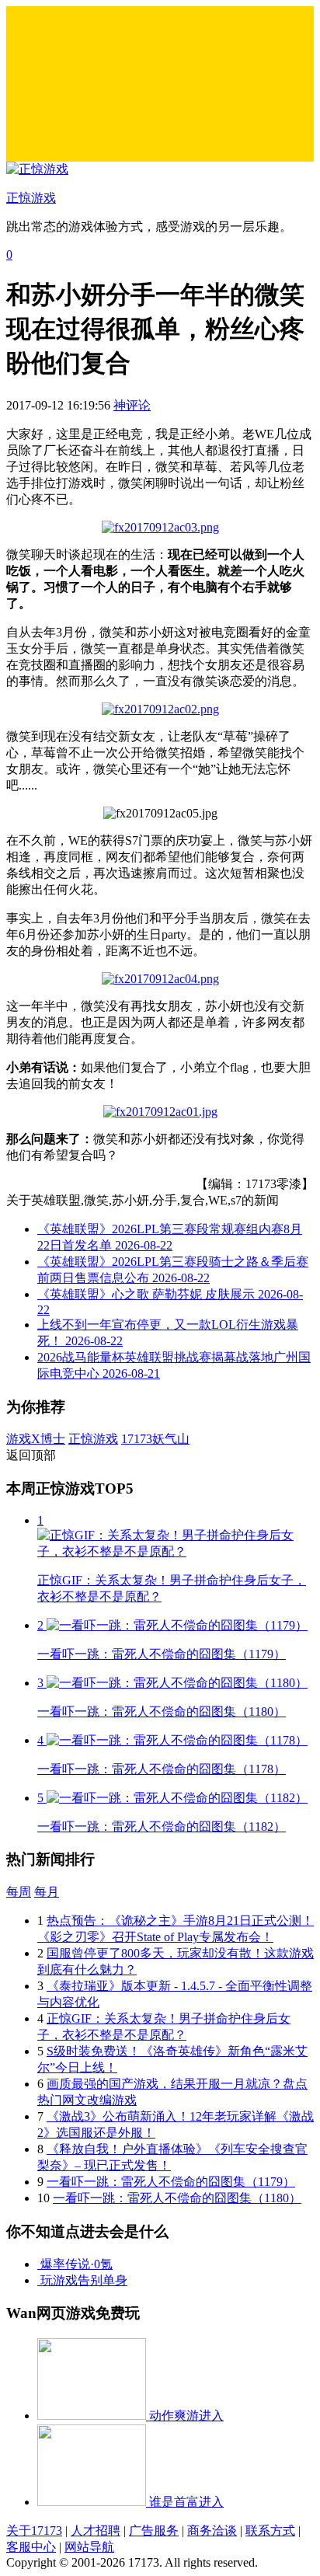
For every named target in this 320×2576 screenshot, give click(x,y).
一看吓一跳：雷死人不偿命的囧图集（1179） (171, 2182)
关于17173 (34, 2531)
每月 (47, 1892)
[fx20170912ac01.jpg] (160, 1112)
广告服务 (154, 2531)
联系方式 (270, 2531)
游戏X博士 (36, 1439)
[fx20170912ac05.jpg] (160, 527)
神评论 (132, 405)
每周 (19, 1892)
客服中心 (31, 2547)
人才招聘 (96, 2531)
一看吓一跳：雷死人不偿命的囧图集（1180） (177, 2198)
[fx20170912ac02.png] (160, 709)
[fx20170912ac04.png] (160, 979)
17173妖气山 (155, 1439)
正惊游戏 (93, 1439)
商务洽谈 (212, 2531)
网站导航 (89, 2547)
